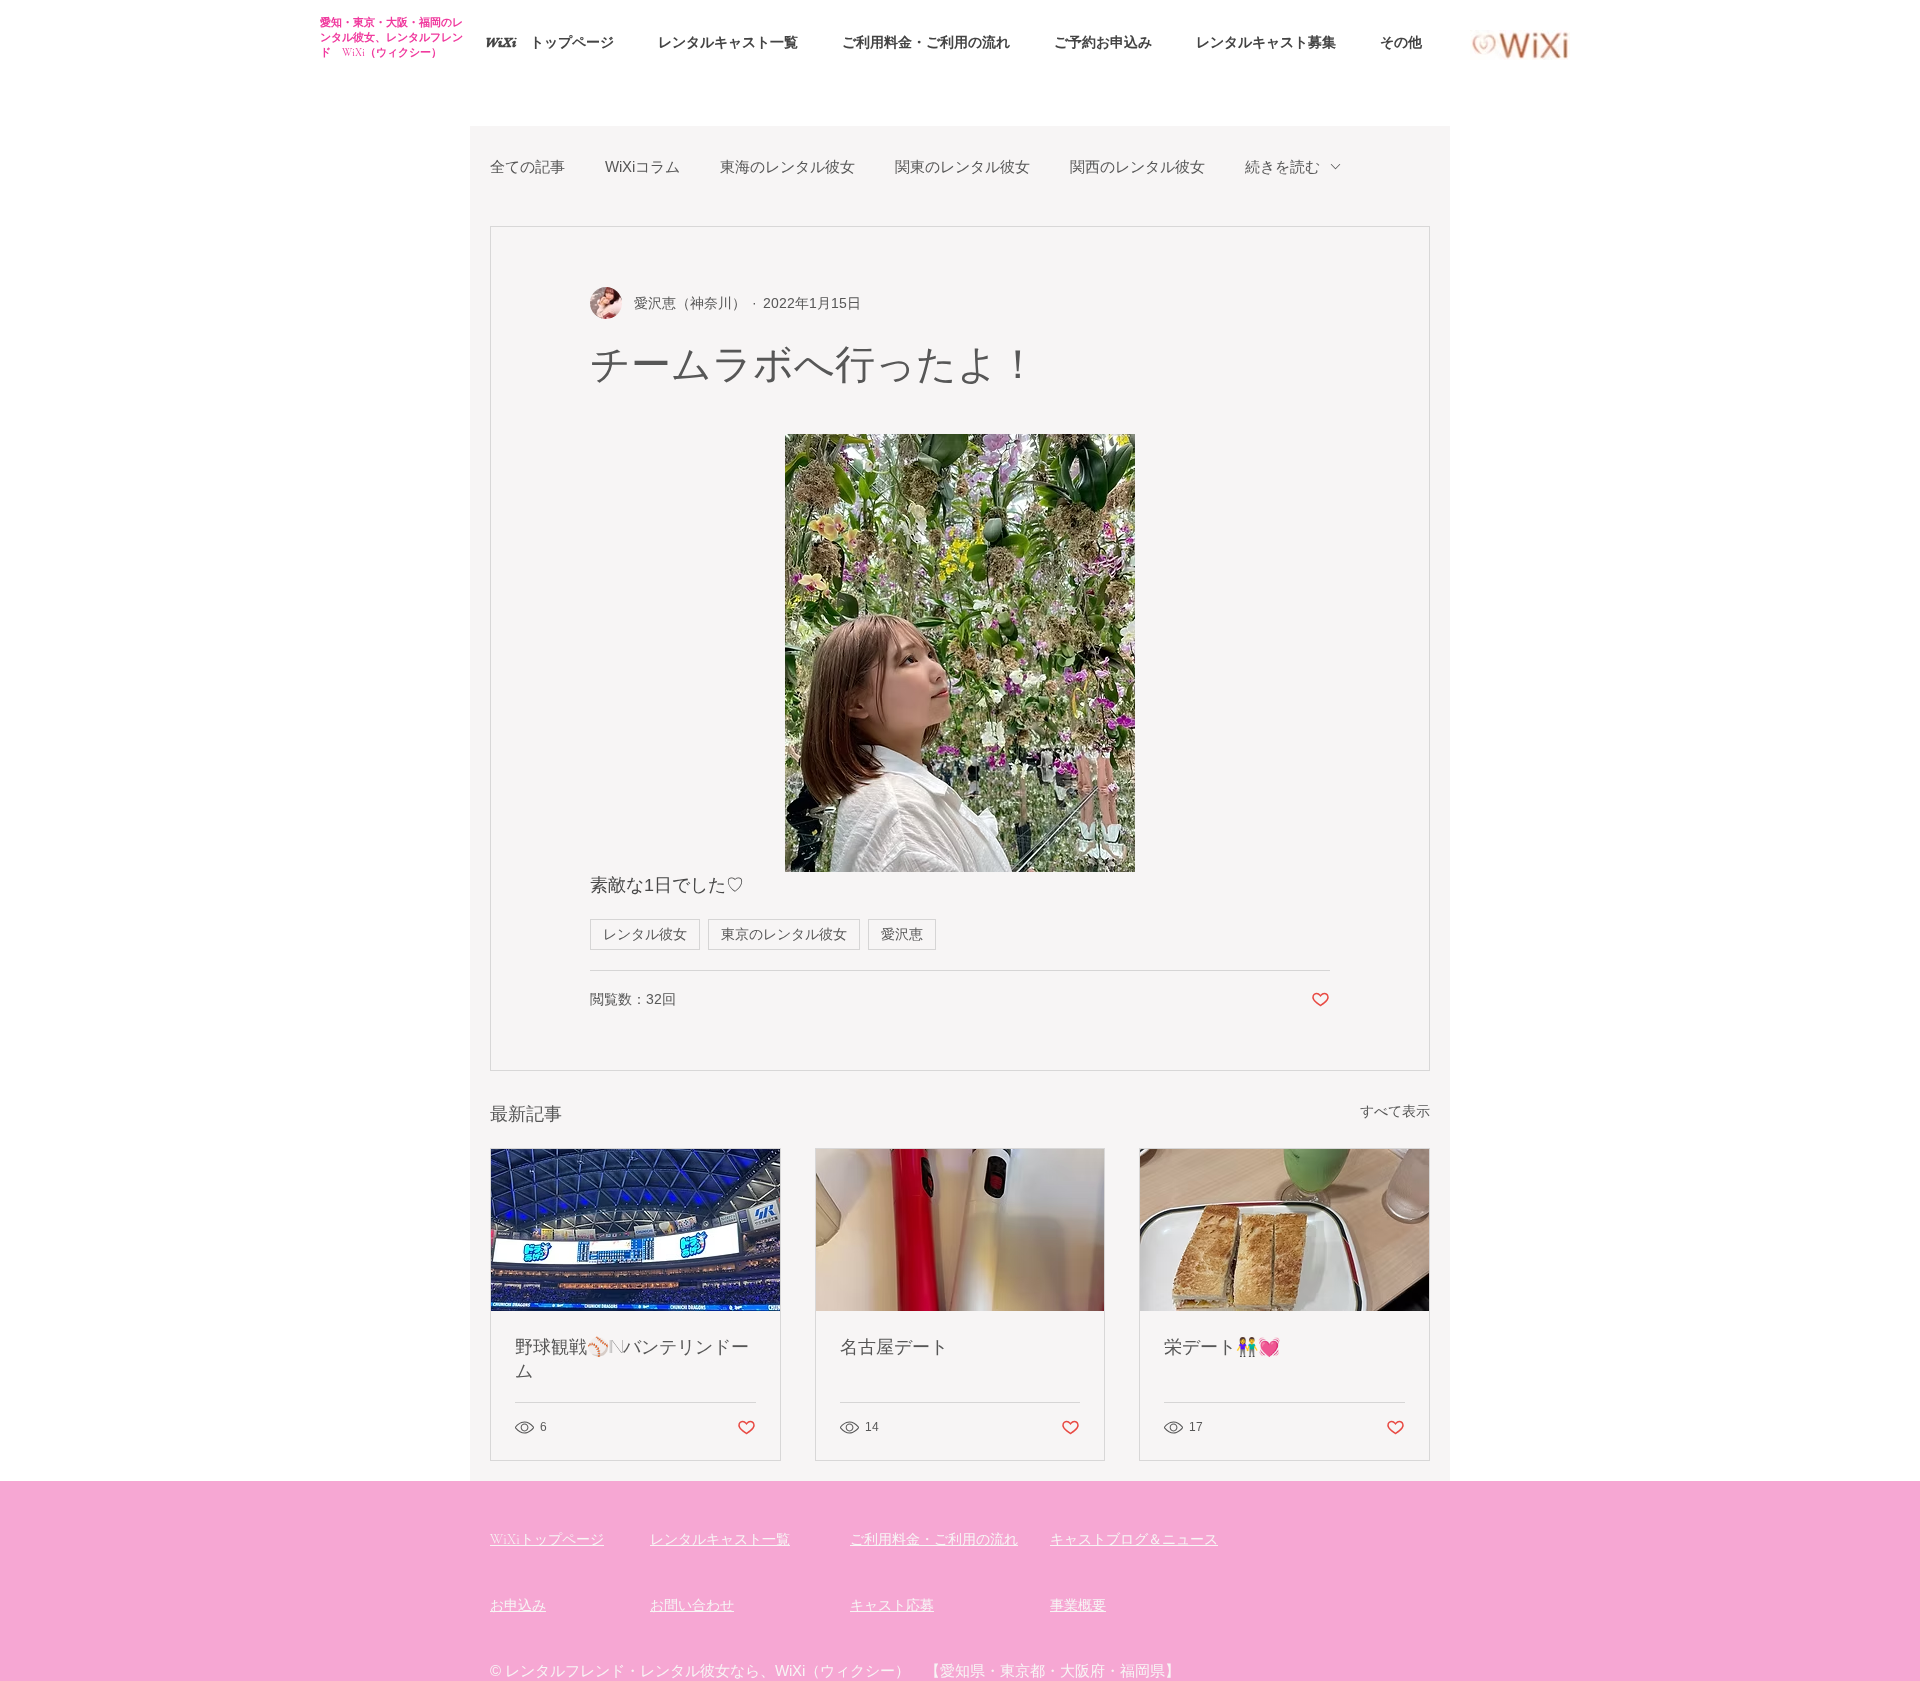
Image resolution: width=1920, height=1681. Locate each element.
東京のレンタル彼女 (784, 934)
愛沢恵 (902, 934)
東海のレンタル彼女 (787, 166)
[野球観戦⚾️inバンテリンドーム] (635, 1230)
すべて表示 (1395, 1111)
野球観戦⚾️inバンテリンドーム (632, 1358)
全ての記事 (527, 166)
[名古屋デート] (960, 1230)
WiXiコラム (642, 166)
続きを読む (1282, 166)
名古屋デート (894, 1346)
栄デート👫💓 (1222, 1346)
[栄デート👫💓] (1284, 1230)
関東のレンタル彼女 (962, 166)
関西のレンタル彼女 (1137, 166)
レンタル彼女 (645, 934)
